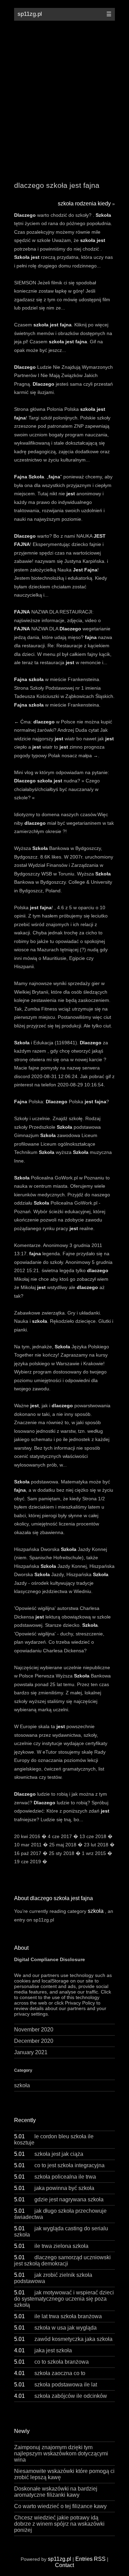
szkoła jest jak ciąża (49, 2154)
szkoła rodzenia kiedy (84, 204)
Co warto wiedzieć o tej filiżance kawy (60, 2506)
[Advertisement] (64, 96)
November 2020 (34, 2030)
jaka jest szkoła (43, 2350)
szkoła (96, 1911)
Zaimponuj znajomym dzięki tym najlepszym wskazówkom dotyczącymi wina (61, 2453)
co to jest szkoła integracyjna (59, 2165)
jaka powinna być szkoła (54, 2188)
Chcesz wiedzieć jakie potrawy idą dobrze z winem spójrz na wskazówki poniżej (59, 2524)
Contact (64, 2565)
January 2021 (31, 2052)
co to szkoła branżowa (51, 2362)
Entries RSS (90, 2559)
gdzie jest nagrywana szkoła (59, 2199)
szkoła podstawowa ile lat (56, 2385)
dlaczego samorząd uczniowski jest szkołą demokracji (62, 2260)
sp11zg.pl (30, 14)
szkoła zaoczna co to (50, 2373)
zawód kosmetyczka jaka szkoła (63, 2339)
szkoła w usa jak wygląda (55, 2328)
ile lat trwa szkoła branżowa (58, 2316)
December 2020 (34, 2041)
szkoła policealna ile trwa (55, 2177)
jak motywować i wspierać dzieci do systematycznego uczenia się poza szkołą (64, 2299)
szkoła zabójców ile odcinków (61, 2396)
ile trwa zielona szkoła (51, 2246)
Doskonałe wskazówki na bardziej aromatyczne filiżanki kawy (56, 2492)
